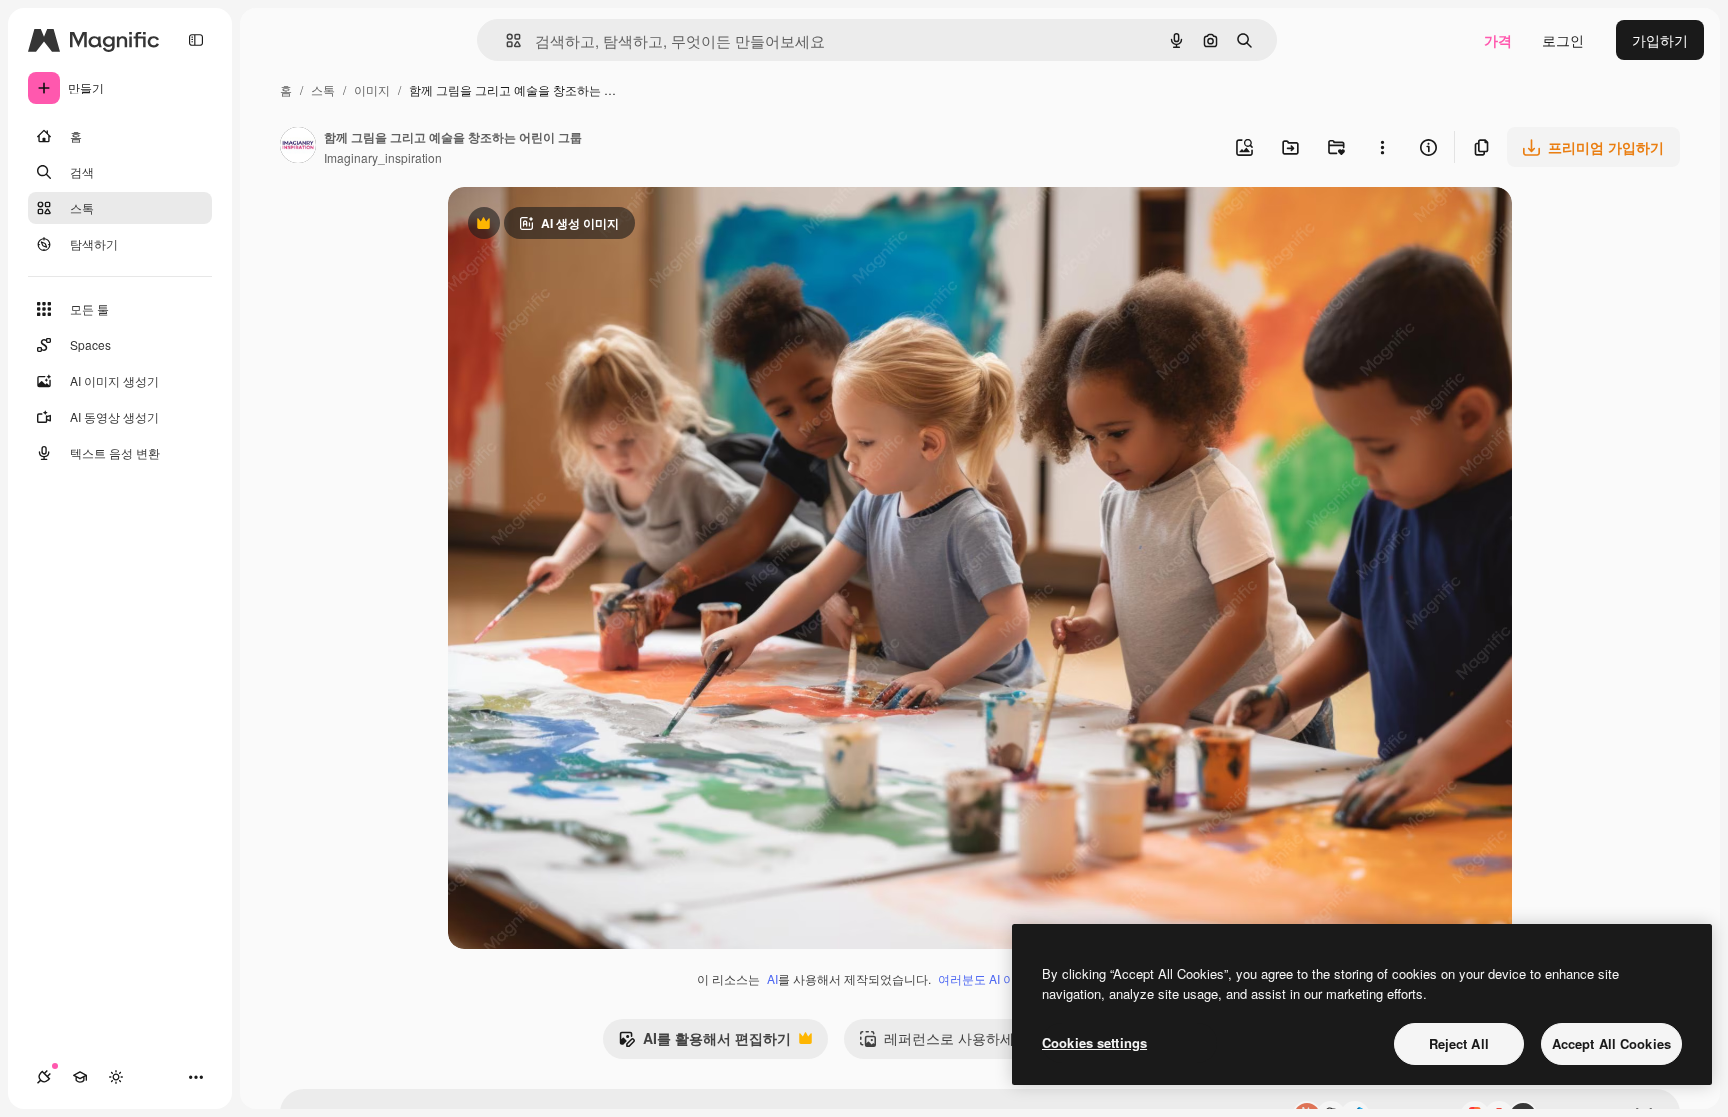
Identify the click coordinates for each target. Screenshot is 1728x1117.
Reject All (1459, 1043)
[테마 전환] (116, 1077)
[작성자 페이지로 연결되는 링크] (298, 147)
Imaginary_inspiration (383, 157)
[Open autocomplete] (505, 40)
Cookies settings (1094, 1042)
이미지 (372, 89)
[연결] (44, 1077)
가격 (1498, 40)
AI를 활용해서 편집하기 (704, 1043)
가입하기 (1660, 40)
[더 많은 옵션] (1382, 147)
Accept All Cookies (1611, 1043)
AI (772, 978)
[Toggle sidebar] (196, 40)
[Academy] (80, 1077)
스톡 (323, 89)
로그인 (1563, 40)
